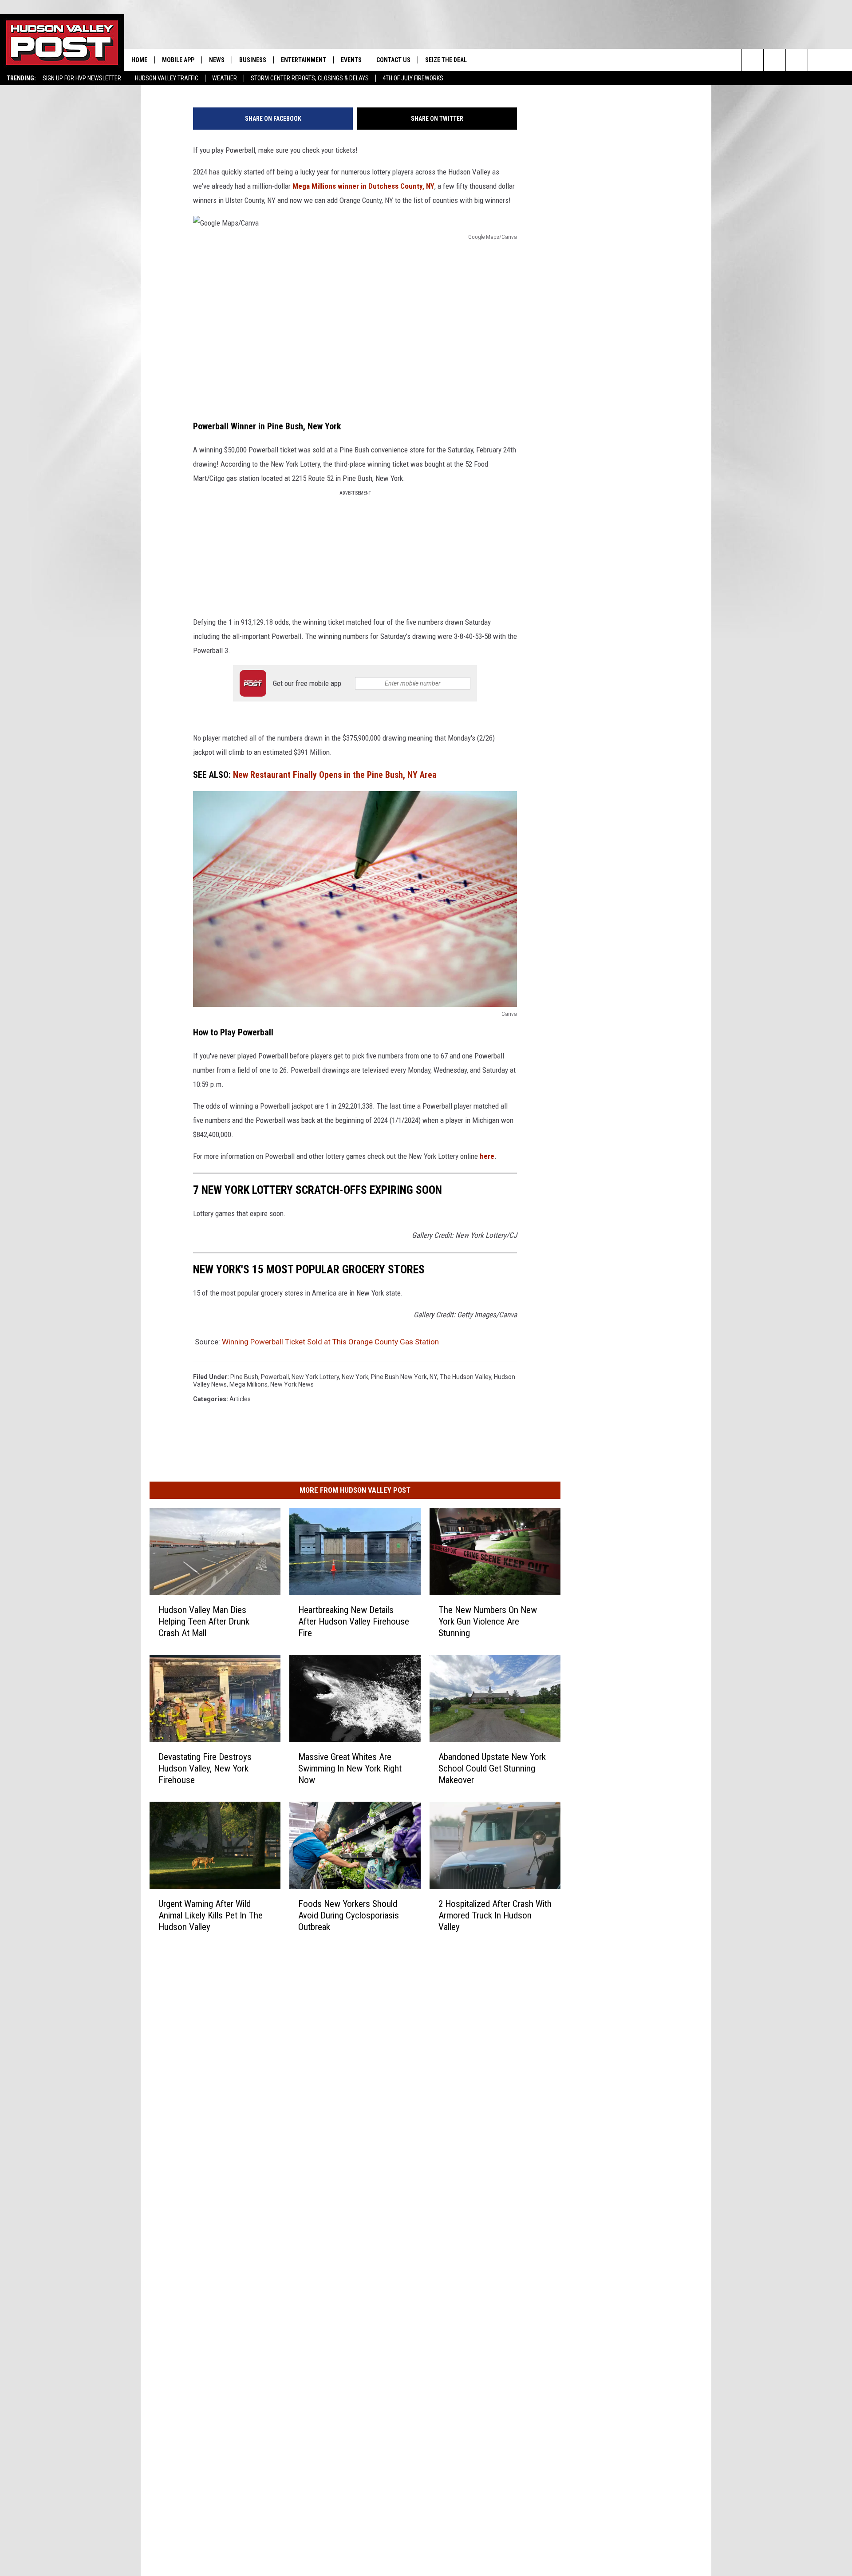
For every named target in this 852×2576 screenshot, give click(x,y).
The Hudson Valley (465, 1377)
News (217, 60)
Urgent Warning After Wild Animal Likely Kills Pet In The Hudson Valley (211, 1915)
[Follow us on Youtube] (819, 60)
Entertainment (304, 60)
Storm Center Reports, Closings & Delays (310, 78)
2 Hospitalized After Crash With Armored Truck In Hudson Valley (495, 1915)
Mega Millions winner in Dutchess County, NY (363, 186)
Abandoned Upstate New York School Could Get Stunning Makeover (492, 1768)
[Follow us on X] (841, 60)
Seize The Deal (446, 60)
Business (253, 60)
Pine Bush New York (399, 1377)
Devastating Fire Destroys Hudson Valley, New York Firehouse (205, 1768)
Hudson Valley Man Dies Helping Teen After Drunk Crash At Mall (204, 1621)
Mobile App (178, 60)
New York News (292, 1384)
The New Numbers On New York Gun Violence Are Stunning (488, 1621)
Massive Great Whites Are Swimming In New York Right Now (350, 1768)
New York (355, 1377)
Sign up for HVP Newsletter (82, 78)
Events (351, 60)
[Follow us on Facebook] (797, 60)
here (487, 1156)
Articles (240, 1399)
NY (433, 1377)
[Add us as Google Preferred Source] (775, 60)
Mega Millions (248, 1384)
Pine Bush (244, 1377)
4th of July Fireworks (413, 78)
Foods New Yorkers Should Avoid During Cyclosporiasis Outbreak (349, 1915)
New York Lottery (315, 1377)
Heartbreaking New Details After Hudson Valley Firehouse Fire (354, 1621)
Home (139, 60)
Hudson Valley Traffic (167, 78)
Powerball (275, 1377)
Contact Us (393, 60)
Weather (225, 78)
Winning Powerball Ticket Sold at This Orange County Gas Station (330, 1342)
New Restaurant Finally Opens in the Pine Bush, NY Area (335, 775)
